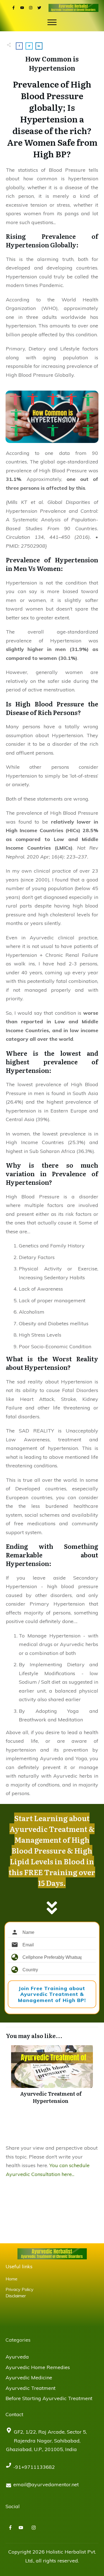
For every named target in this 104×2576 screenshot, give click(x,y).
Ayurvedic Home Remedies (38, 2367)
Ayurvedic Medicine (29, 2378)
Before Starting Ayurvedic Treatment (49, 2398)
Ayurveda (17, 2357)
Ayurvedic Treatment (31, 2388)
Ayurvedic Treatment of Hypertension (51, 2076)
